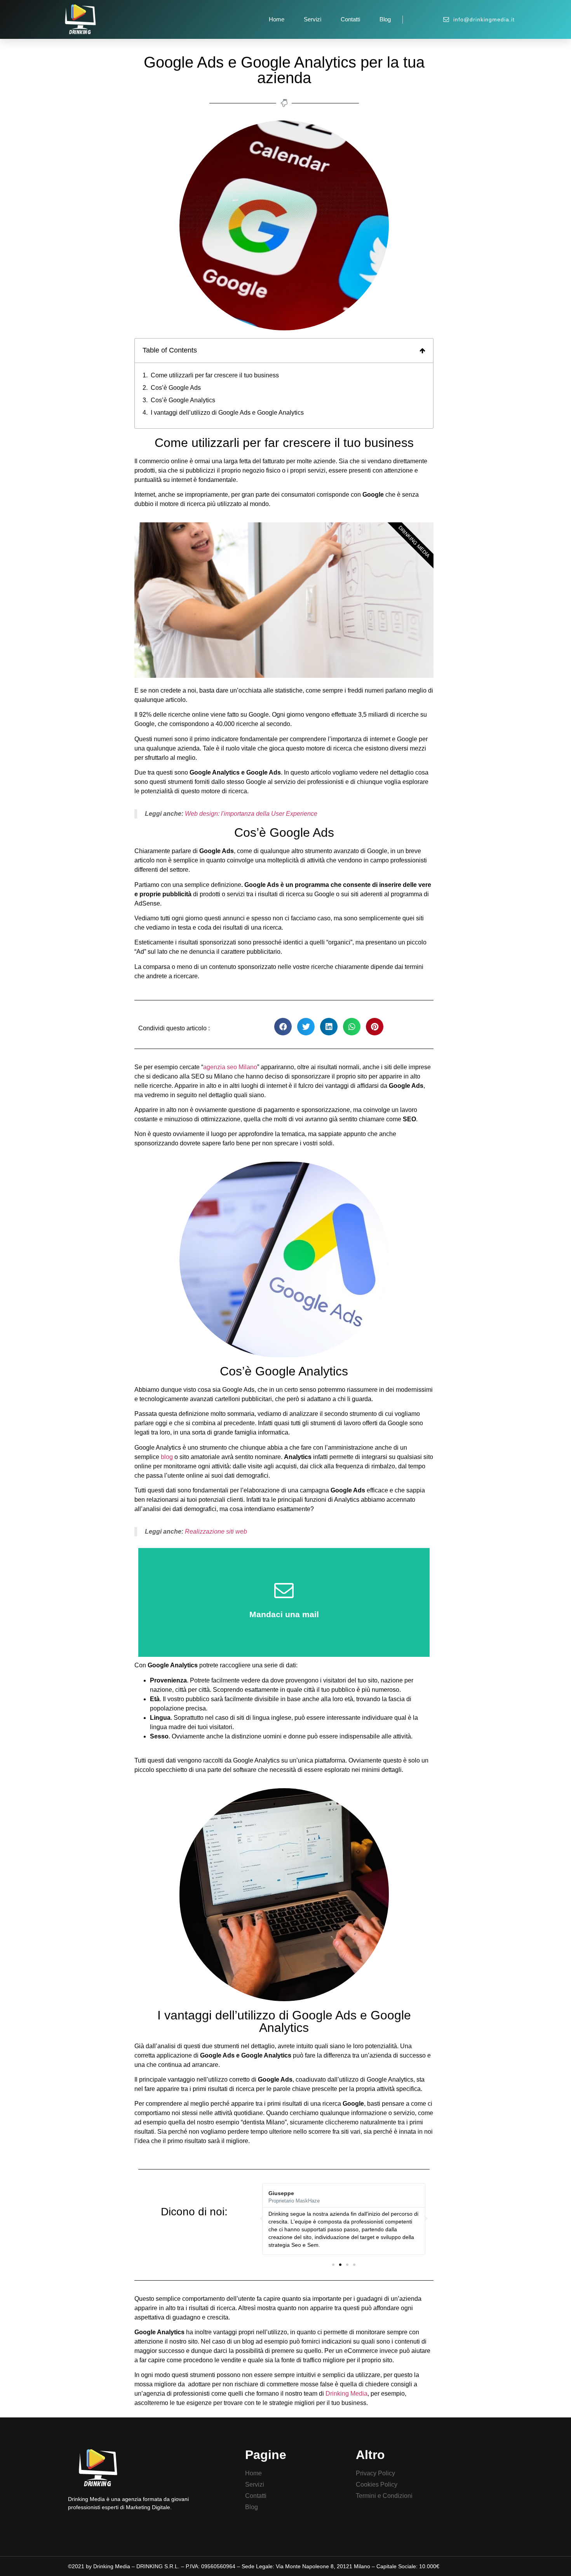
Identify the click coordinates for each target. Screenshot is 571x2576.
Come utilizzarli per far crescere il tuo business (215, 375)
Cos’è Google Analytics (183, 400)
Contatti (350, 19)
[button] (333, 2265)
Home (277, 19)
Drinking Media (346, 2394)
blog (167, 1457)
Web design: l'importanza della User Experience (251, 814)
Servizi (312, 19)
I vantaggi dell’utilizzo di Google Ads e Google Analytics (227, 413)
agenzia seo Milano (230, 1067)
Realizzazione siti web (216, 1531)
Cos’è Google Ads (176, 388)
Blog (385, 19)
